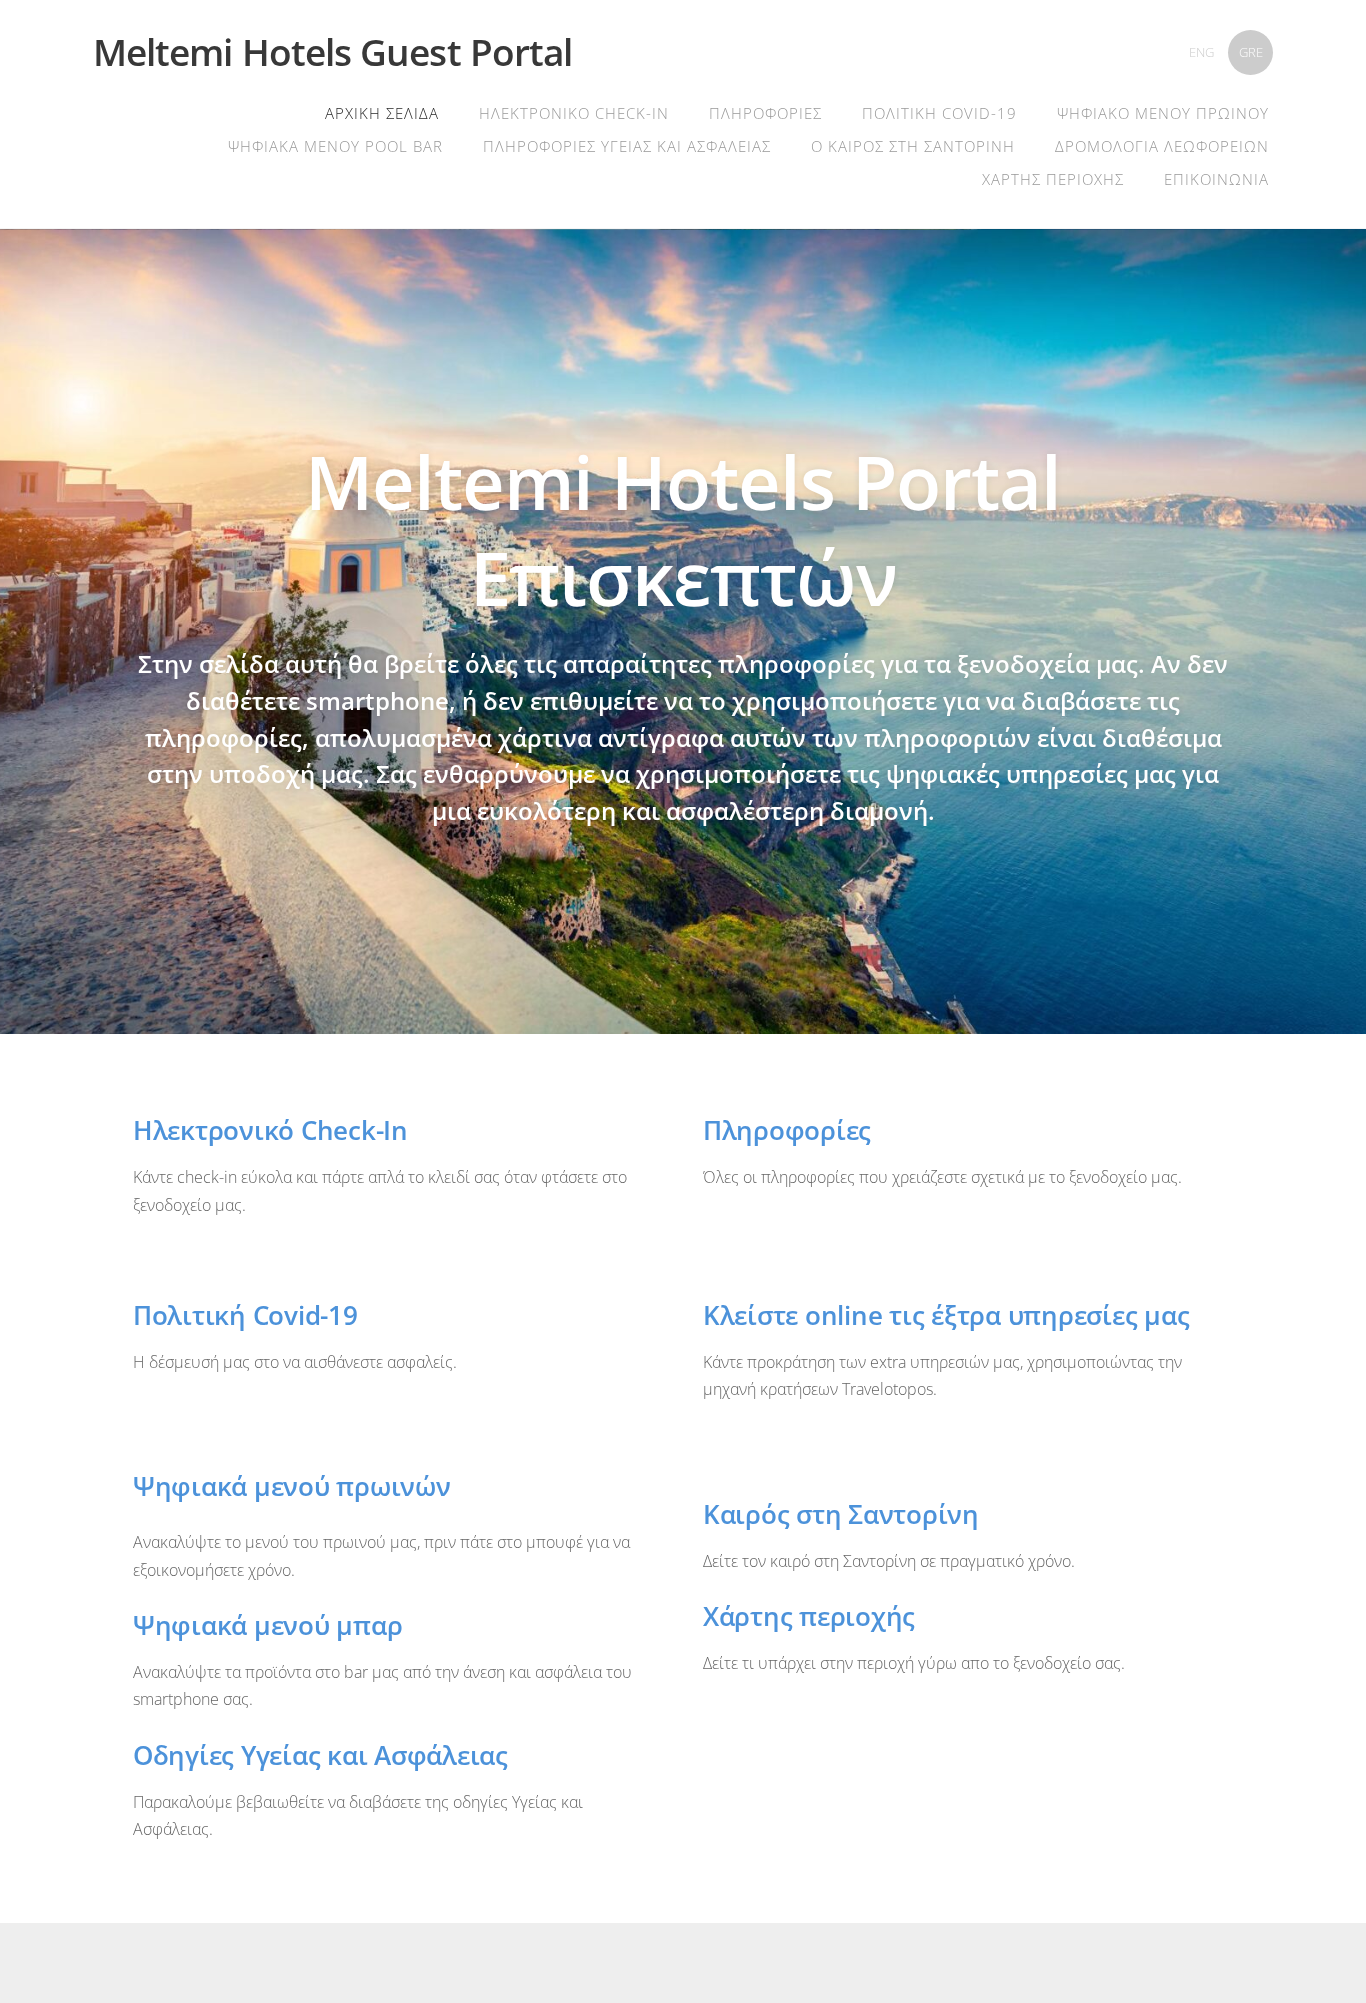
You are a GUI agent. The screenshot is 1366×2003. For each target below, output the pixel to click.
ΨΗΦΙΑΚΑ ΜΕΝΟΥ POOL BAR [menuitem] (335, 146)
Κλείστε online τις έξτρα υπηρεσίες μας (946, 1315)
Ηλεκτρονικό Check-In (270, 1130)
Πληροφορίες (787, 1130)
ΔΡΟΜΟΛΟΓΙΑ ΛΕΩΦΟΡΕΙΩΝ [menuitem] (1162, 146)
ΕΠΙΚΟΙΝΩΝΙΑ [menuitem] (1216, 179)
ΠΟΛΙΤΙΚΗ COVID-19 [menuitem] (939, 113)
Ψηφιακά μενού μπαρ (267, 1625)
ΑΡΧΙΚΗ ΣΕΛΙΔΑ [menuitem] (382, 113)
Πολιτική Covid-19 (245, 1315)
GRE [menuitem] (1251, 52)
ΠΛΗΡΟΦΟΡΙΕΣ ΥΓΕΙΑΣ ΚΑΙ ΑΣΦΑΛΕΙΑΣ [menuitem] (627, 146)
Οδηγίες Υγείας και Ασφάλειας (320, 1755)
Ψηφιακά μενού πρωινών (292, 1486)
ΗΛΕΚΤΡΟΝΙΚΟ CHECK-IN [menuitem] (574, 113)
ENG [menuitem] (1201, 52)
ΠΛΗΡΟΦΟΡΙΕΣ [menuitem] (765, 113)
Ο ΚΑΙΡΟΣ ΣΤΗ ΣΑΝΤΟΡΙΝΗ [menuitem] (913, 146)
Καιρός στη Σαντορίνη (841, 1514)
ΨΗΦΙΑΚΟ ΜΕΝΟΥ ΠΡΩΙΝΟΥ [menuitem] (1163, 113)
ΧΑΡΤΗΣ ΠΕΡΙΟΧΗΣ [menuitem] (1053, 179)
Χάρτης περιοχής (809, 1616)
